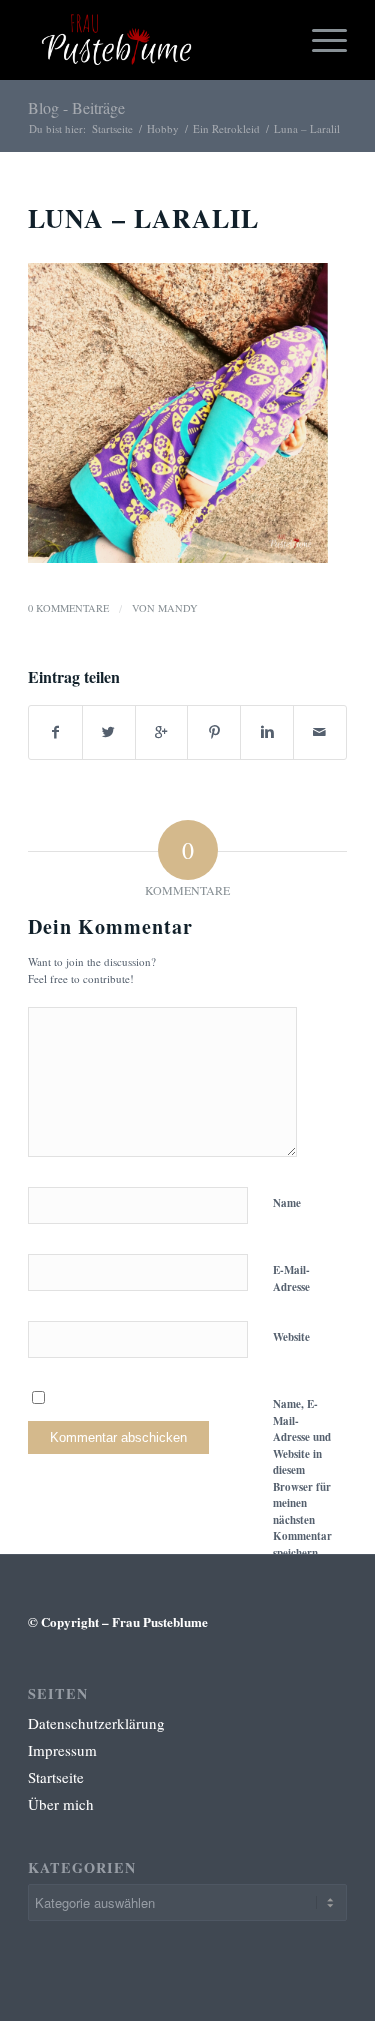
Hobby (163, 128)
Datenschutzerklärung (96, 1723)
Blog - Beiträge (76, 107)
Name (287, 1203)
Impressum (62, 1750)
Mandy (178, 608)
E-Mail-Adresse (291, 1278)
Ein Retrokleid (226, 128)
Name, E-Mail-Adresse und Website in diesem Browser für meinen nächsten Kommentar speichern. (302, 1478)
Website (291, 1337)
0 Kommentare (68, 608)
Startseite (112, 128)
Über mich (61, 1804)
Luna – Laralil (143, 218)
